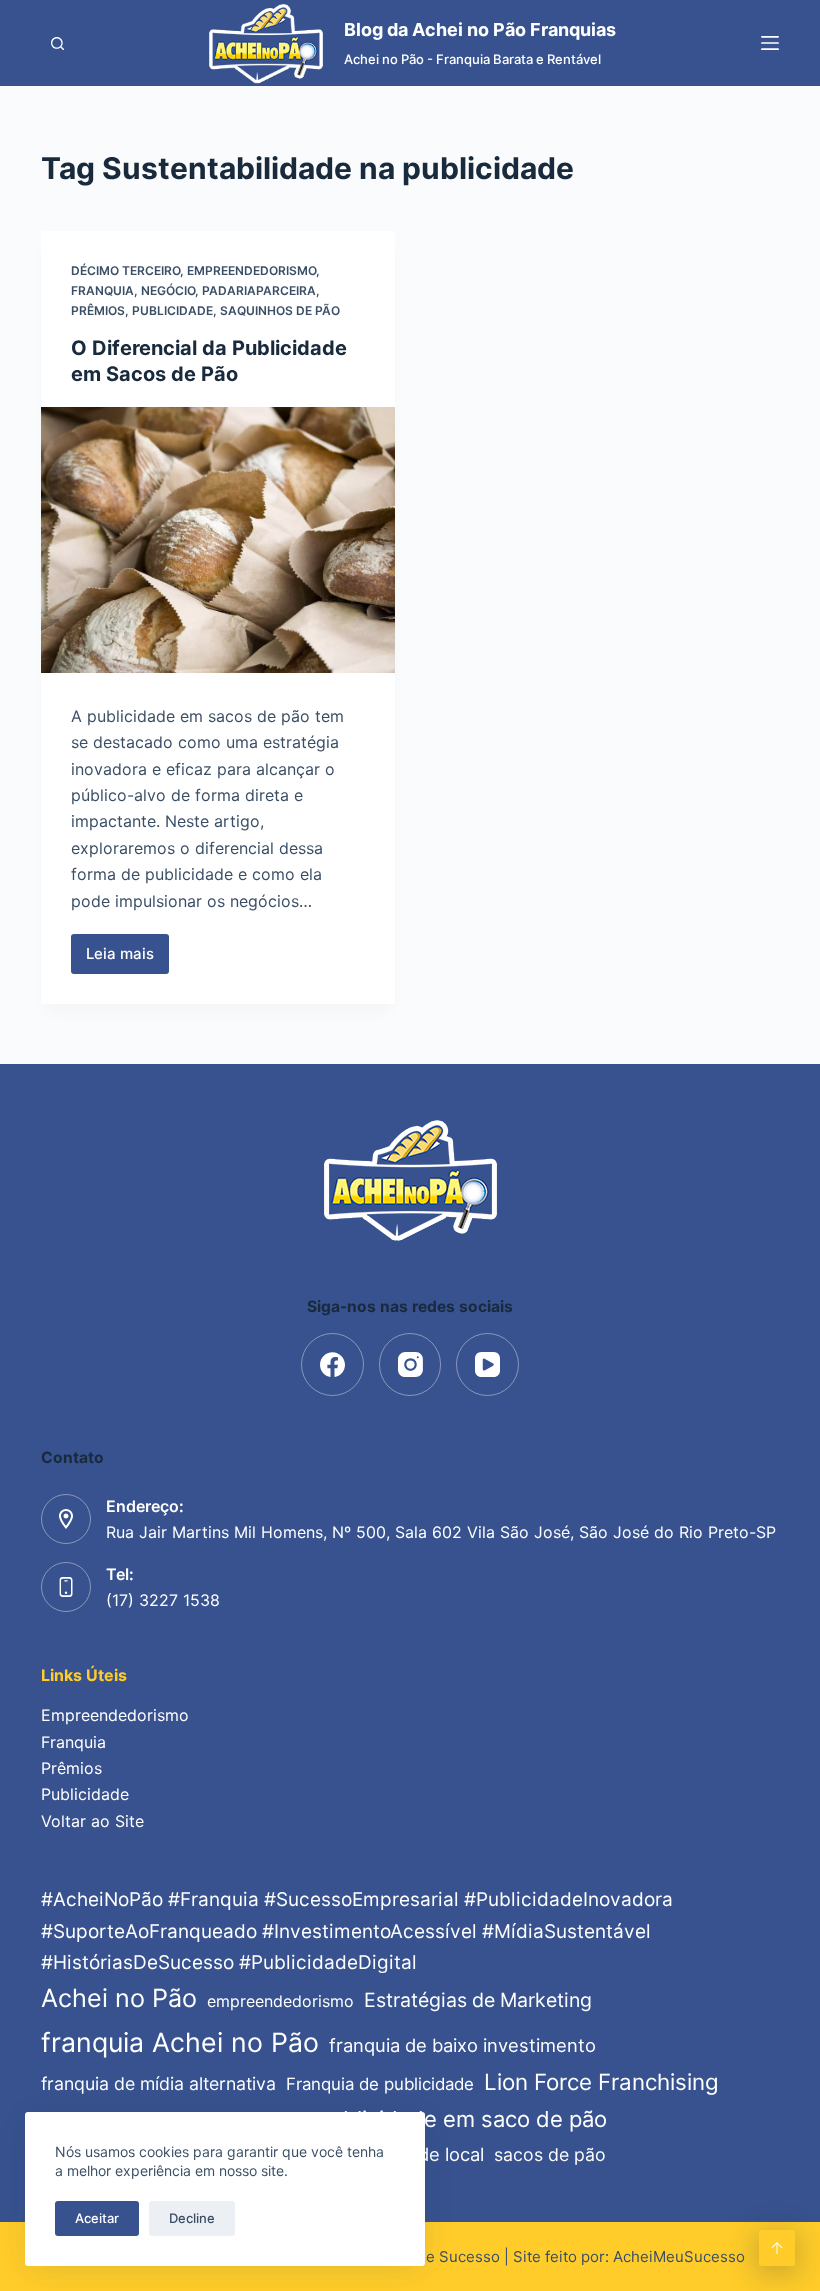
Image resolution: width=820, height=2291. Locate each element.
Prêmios (98, 310)
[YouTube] (487, 1364)
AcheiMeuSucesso (679, 2256)
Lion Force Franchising (601, 2081)
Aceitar (97, 2218)
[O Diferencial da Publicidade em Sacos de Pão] (218, 540)
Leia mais (127, 959)
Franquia (102, 290)
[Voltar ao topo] (777, 2248)
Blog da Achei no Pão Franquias (480, 29)
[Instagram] (410, 1364)
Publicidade (172, 310)
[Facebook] (332, 1364)
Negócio (168, 290)
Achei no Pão (119, 1998)
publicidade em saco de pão (462, 2119)
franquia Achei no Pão (180, 2042)
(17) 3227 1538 (163, 1600)
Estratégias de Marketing (478, 2000)
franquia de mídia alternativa (158, 2083)
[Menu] (770, 43)
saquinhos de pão (280, 310)
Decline (192, 2218)
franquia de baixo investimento (462, 2045)
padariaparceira (259, 290)
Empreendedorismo (251, 270)
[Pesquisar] (57, 43)
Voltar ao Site (92, 1821)
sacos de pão (550, 2154)
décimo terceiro (125, 270)
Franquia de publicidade (380, 2084)
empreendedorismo (280, 2001)
